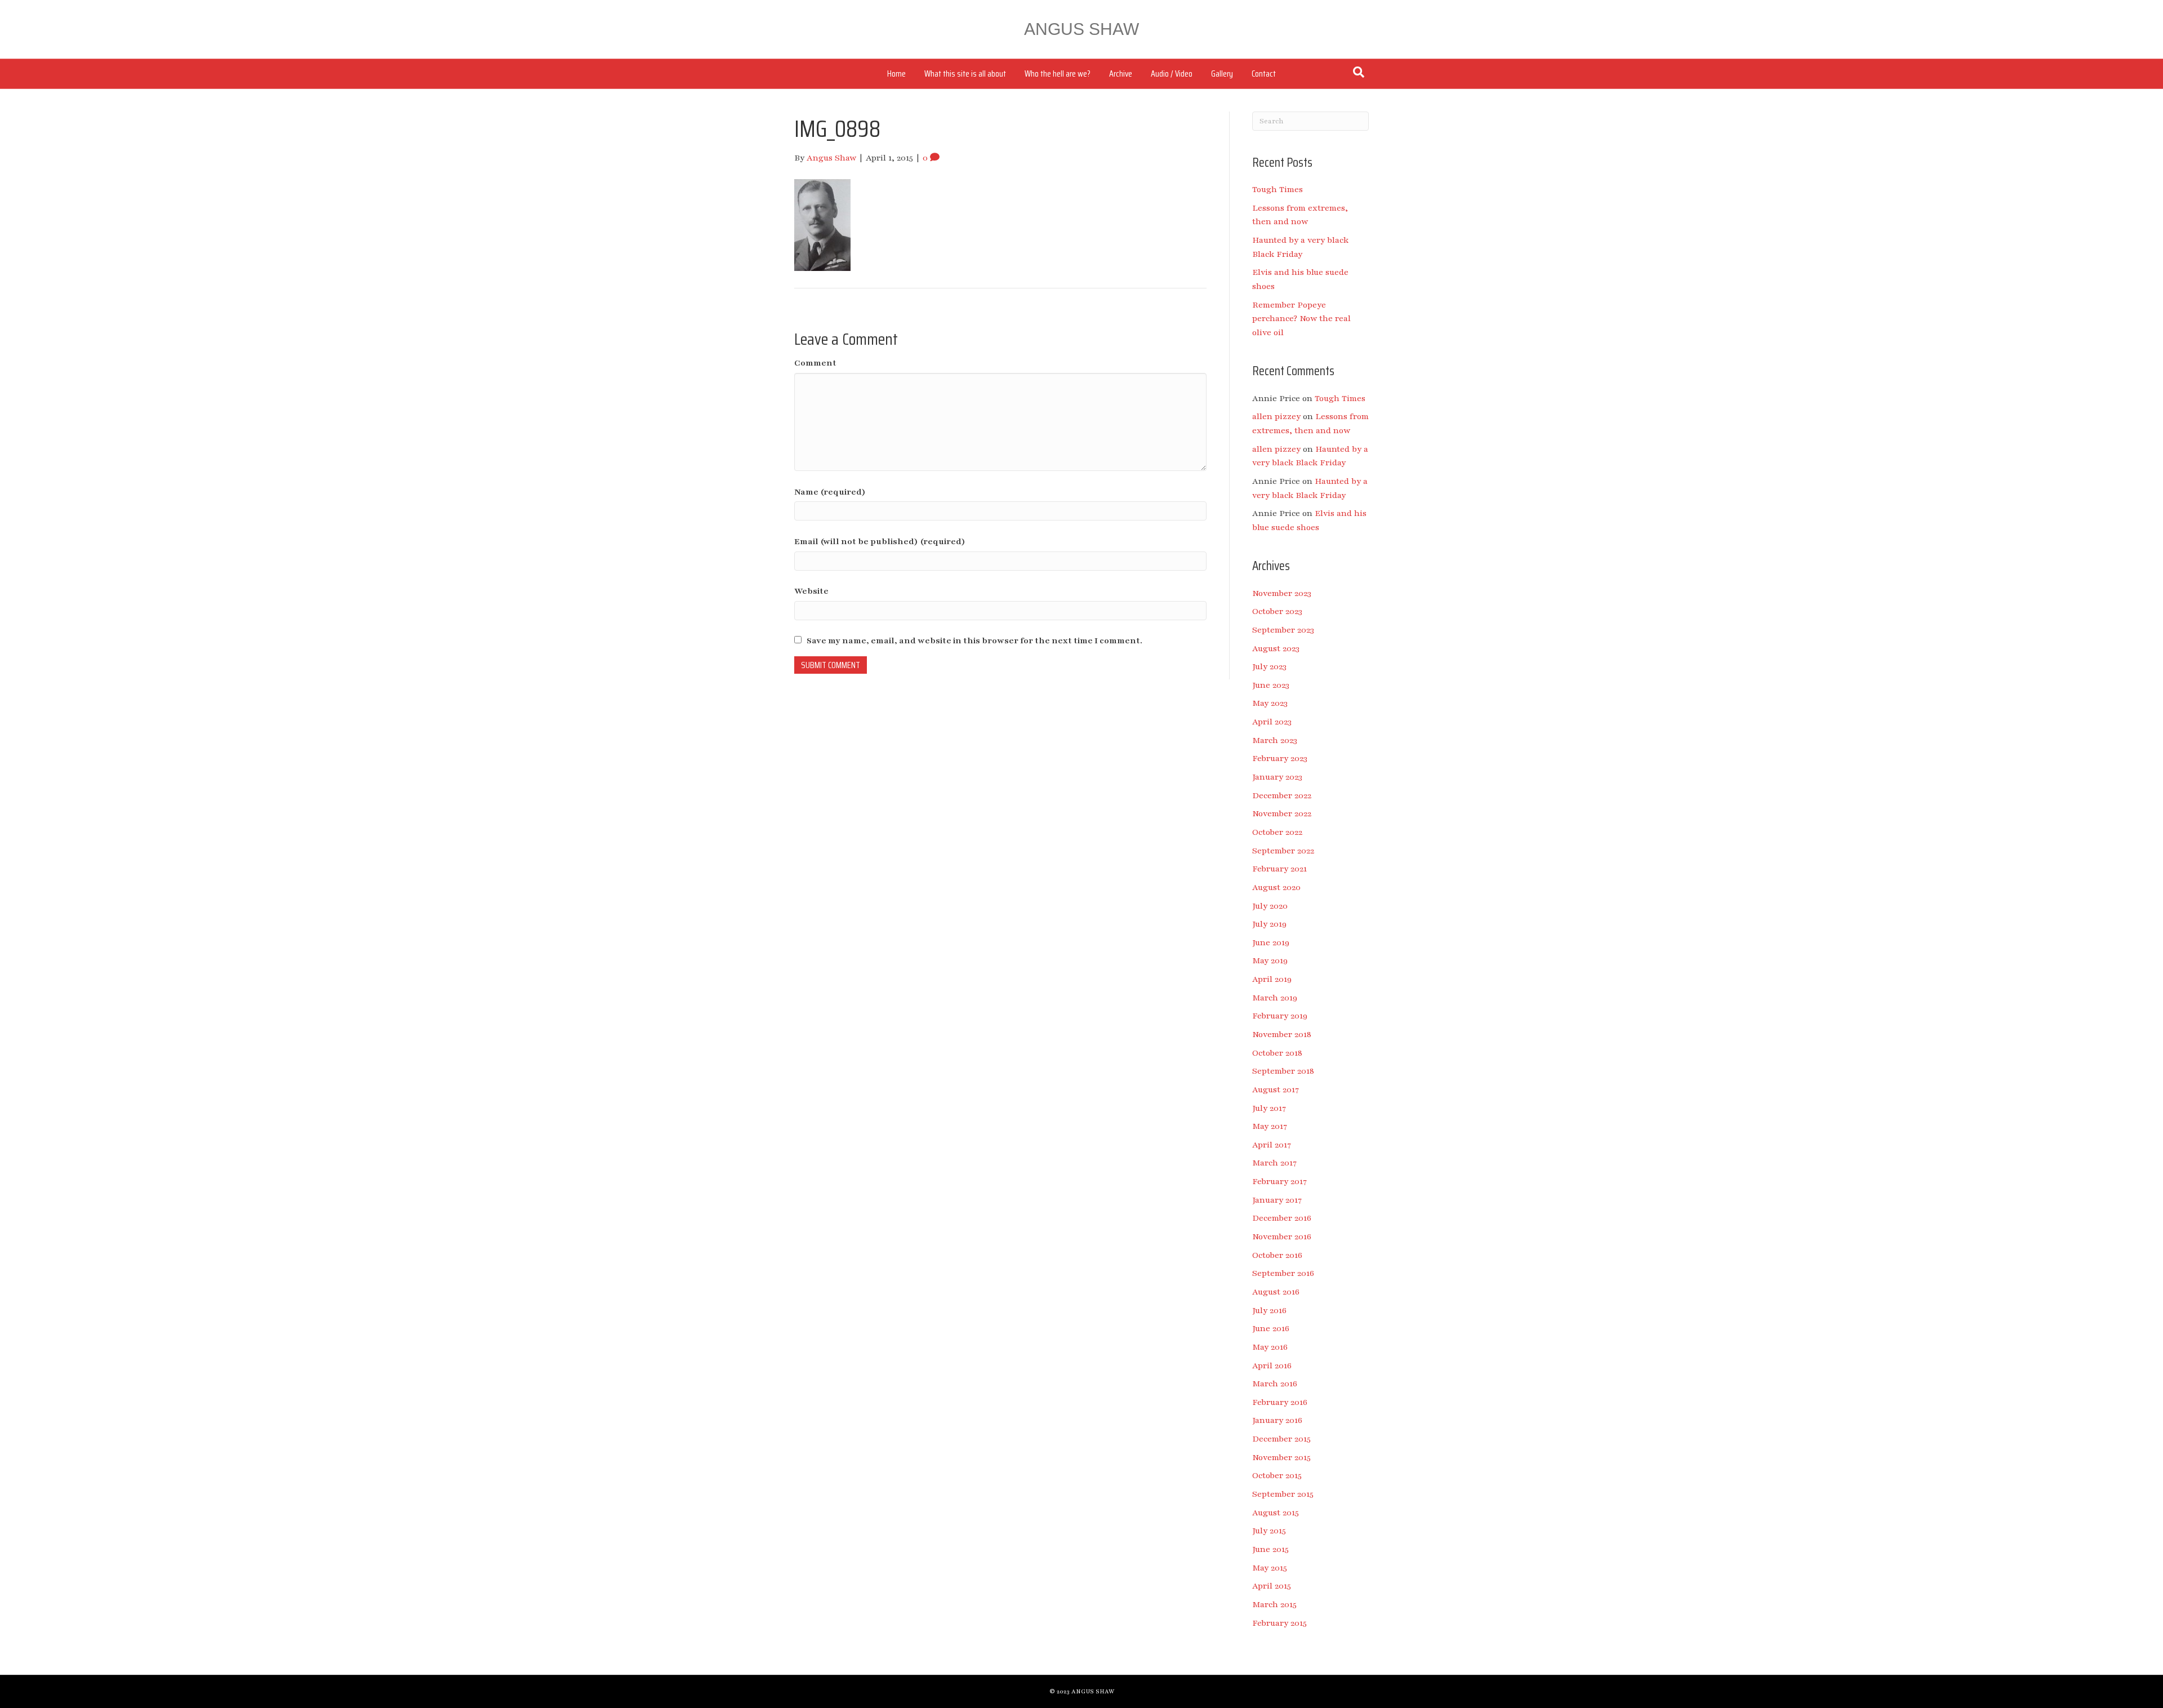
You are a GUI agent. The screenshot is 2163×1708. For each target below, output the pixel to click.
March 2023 (1275, 740)
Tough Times (1278, 189)
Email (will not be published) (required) (880, 541)
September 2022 (1283, 851)
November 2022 (1282, 813)
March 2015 (1274, 1604)
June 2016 (1271, 1328)
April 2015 (1272, 1586)
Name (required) (830, 492)
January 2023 (1277, 777)
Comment (815, 363)
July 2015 (1269, 1531)
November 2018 (1282, 1034)
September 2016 (1283, 1273)
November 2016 (1282, 1236)
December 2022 (1282, 795)
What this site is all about (965, 74)
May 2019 (1270, 960)
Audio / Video (1172, 74)
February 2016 (1280, 1402)
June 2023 (1271, 685)
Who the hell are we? (1058, 74)
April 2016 (1272, 1365)
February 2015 (1279, 1623)
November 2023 (1282, 593)
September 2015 (1283, 1494)
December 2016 (1282, 1218)
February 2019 (1280, 1016)
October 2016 (1277, 1255)
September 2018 (1283, 1071)
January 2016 (1277, 1420)
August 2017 (1276, 1089)
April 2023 (1272, 722)
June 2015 (1270, 1549)
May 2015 (1270, 1568)
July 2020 (1270, 906)
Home (896, 74)
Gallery (1222, 74)
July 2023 (1269, 666)
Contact (1264, 74)
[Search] (1359, 72)
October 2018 (1277, 1053)
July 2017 (1269, 1108)
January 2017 (1277, 1200)
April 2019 (1272, 979)
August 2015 (1276, 1513)
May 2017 (1270, 1126)
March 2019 (1275, 998)
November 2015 (1281, 1457)
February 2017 (1279, 1181)
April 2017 (1272, 1145)
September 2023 (1283, 630)
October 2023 (1277, 611)
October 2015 (1277, 1475)
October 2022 (1277, 832)
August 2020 (1276, 887)
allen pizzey (1276, 416)
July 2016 (1269, 1310)
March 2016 (1275, 1384)
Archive (1121, 74)
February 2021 (1279, 869)
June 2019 (1271, 942)
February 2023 (1280, 758)
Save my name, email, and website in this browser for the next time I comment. (974, 640)
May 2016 (1270, 1347)
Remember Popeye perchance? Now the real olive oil (1301, 319)
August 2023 (1276, 648)
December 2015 (1281, 1439)
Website (811, 591)
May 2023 (1270, 703)
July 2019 (1269, 924)
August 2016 (1276, 1292)
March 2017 (1274, 1163)
